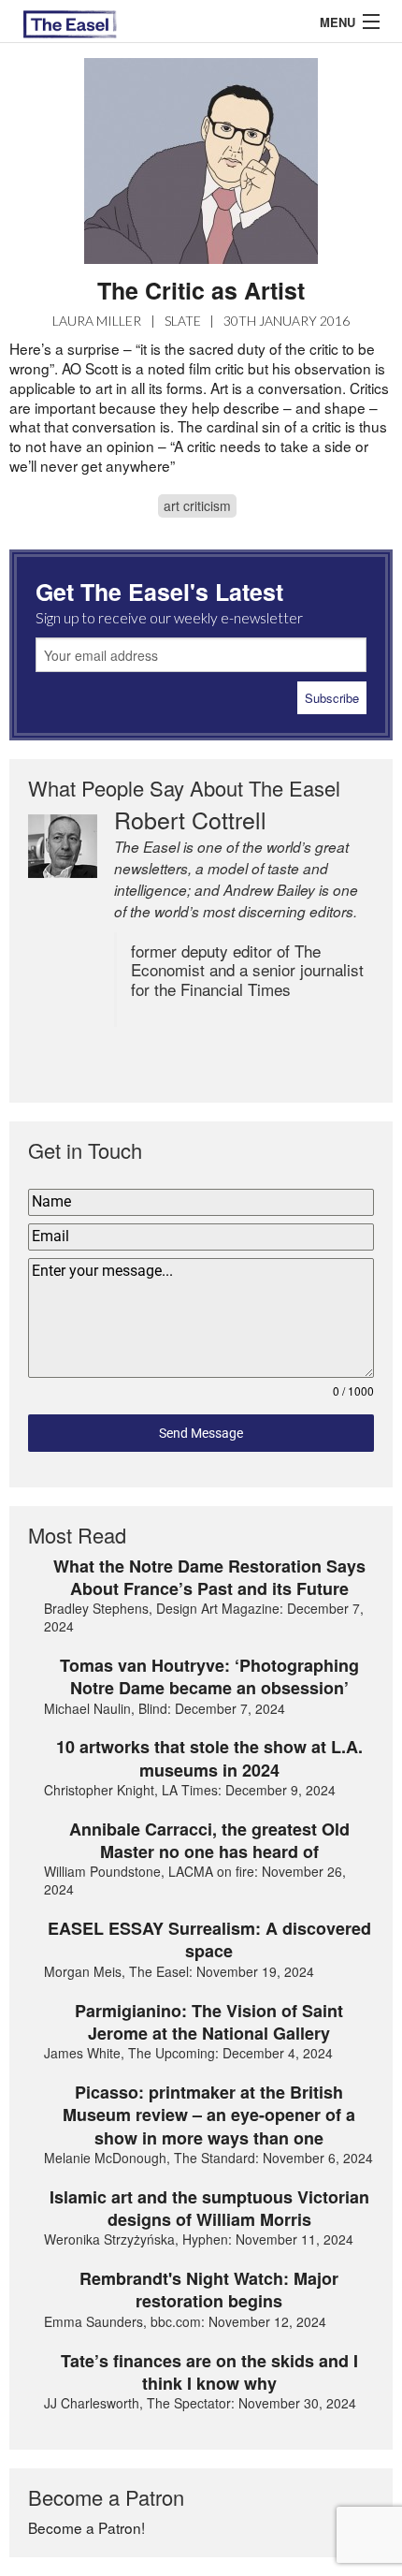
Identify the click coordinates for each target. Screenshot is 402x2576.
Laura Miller (97, 321)
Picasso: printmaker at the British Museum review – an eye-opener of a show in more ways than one (209, 2115)
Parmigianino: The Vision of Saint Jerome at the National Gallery (209, 2022)
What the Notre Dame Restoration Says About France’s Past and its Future (209, 1578)
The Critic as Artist (201, 290)
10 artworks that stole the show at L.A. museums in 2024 (209, 1758)
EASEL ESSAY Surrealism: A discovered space (209, 1940)
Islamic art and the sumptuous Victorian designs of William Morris (209, 2209)
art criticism (197, 505)
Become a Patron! (86, 2527)
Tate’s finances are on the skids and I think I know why (209, 2372)
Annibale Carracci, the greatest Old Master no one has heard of (209, 1841)
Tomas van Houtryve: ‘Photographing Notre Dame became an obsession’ (209, 1677)
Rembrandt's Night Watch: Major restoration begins (209, 2290)
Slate (183, 321)
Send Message (201, 1433)
